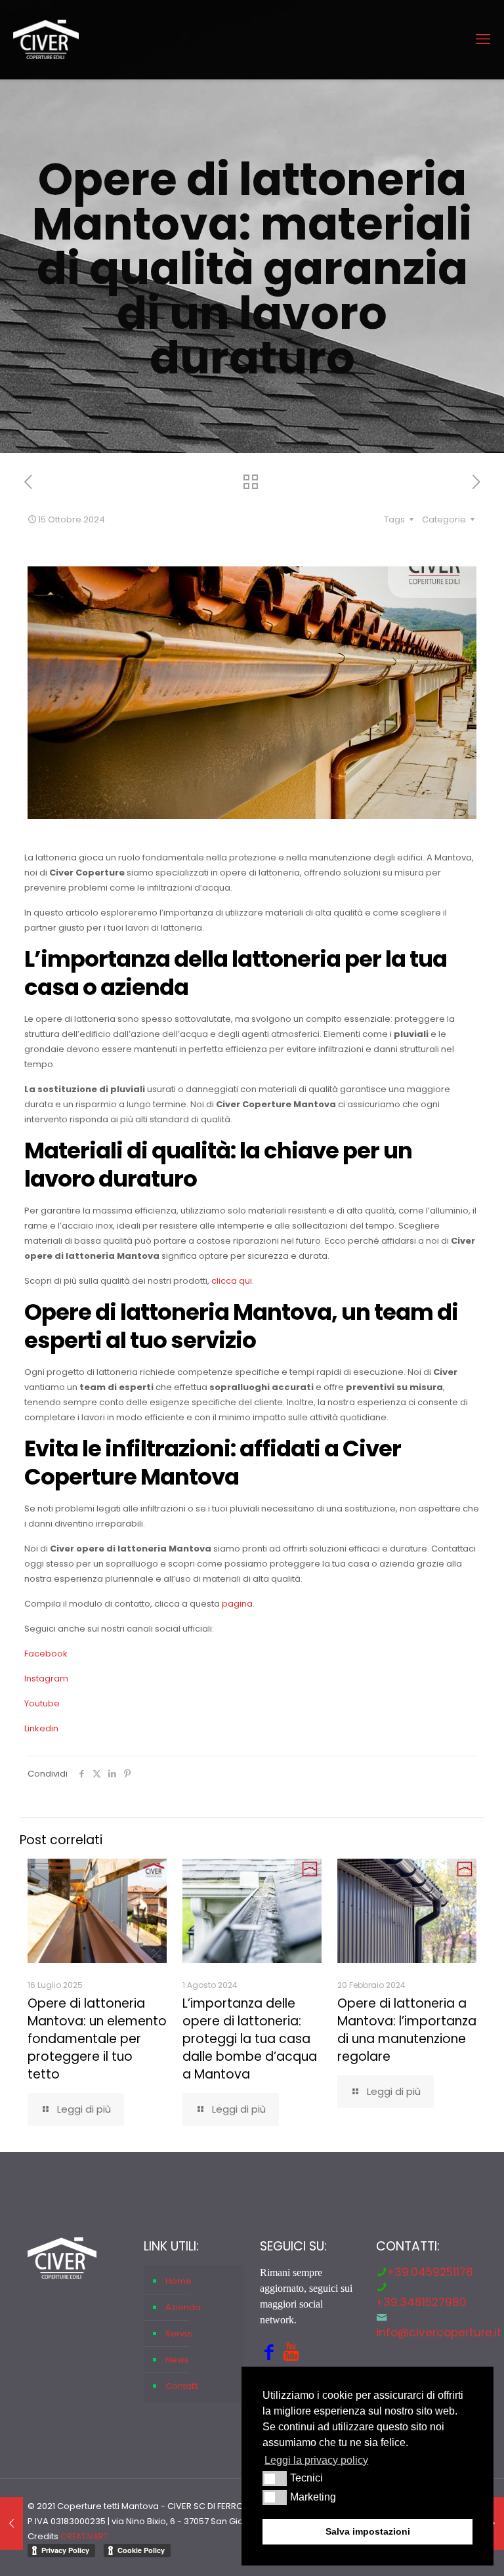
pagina (237, 1604)
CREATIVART (84, 2536)
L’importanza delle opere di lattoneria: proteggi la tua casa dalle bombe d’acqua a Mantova (250, 2039)
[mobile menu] (483, 39)
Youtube (42, 1703)
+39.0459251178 (430, 2272)
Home (178, 2281)
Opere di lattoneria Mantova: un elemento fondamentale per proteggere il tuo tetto (97, 2039)
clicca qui (232, 1281)
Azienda (183, 2307)
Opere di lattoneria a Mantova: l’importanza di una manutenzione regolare (407, 2030)
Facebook (46, 1654)
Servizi (179, 2333)
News (177, 2360)
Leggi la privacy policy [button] (316, 2460)
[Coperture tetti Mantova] (46, 39)
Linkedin (41, 1728)
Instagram (46, 1679)
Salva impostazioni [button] (368, 2531)
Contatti (182, 2386)
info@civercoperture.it (439, 2333)
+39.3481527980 (421, 2302)
